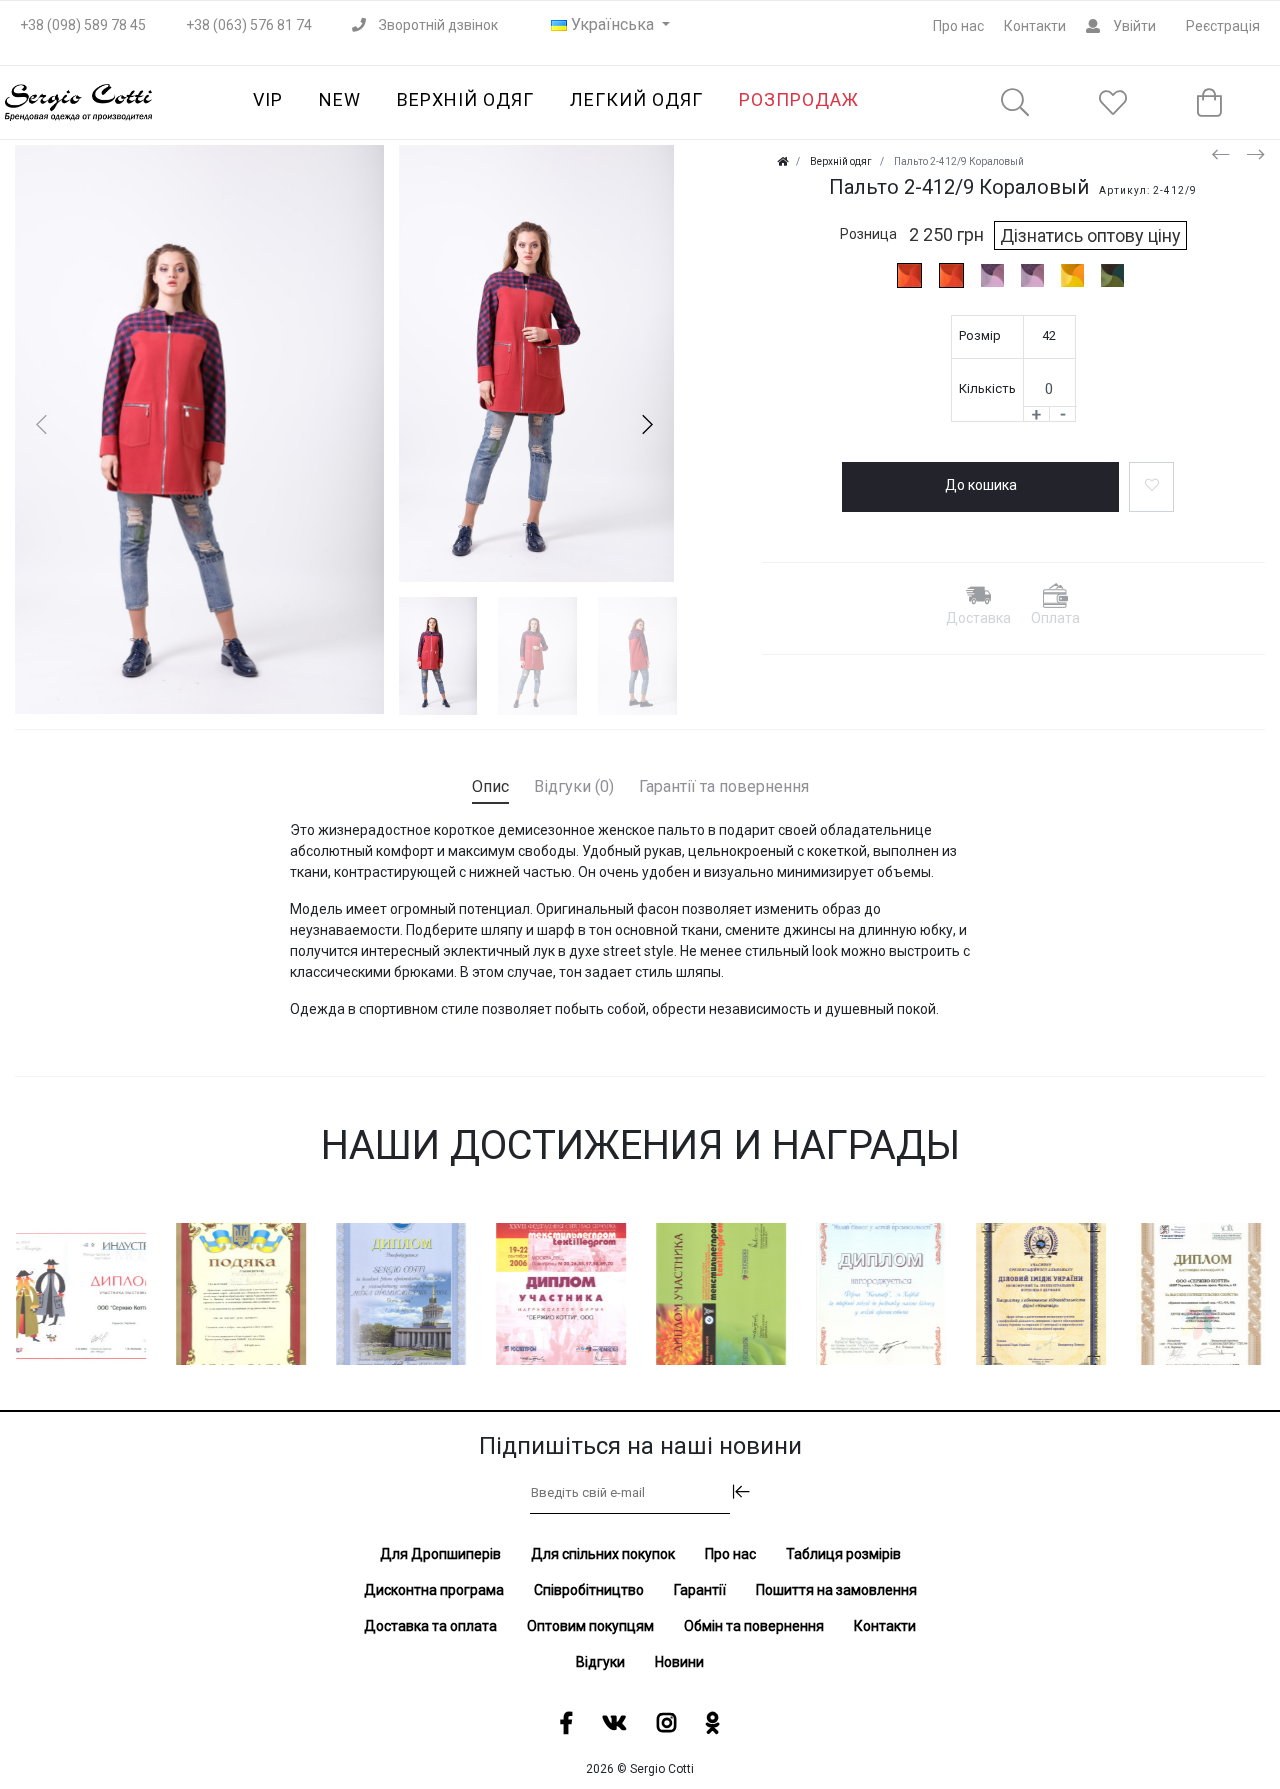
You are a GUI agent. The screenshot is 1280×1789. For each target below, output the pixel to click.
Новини (679, 1662)
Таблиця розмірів (843, 1554)
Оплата (1055, 618)
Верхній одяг (465, 99)
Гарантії (700, 1590)
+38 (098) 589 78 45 (83, 25)
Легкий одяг (636, 99)
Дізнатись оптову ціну (1090, 235)
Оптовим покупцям (590, 1626)
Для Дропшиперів (440, 1554)
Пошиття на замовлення (836, 1590)
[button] (647, 425)
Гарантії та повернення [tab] (724, 786)
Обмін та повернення (754, 1626)
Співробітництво (589, 1590)
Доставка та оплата (430, 1626)
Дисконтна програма (434, 1590)
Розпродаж (799, 99)
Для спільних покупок (603, 1554)
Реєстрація (1223, 26)
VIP (268, 99)
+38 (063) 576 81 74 (249, 25)
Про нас (958, 26)
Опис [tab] (490, 786)
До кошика (981, 485)
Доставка (978, 618)
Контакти (1035, 26)
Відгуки (600, 1662)
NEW (340, 99)
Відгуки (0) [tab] (574, 786)
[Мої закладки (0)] (1113, 103)
